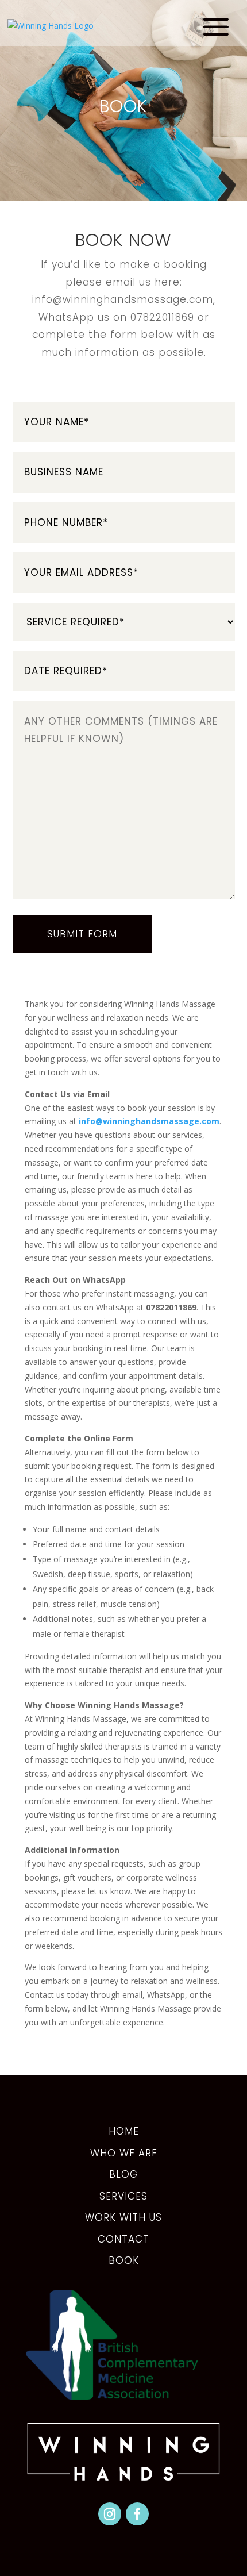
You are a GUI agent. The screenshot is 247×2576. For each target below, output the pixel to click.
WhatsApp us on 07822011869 (116, 317)
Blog (123, 2174)
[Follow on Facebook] (137, 2514)
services (123, 2196)
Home (124, 2131)
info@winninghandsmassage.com (123, 299)
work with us (123, 2217)
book (124, 2260)
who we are (124, 2153)
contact (123, 2239)
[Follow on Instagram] (110, 2514)
